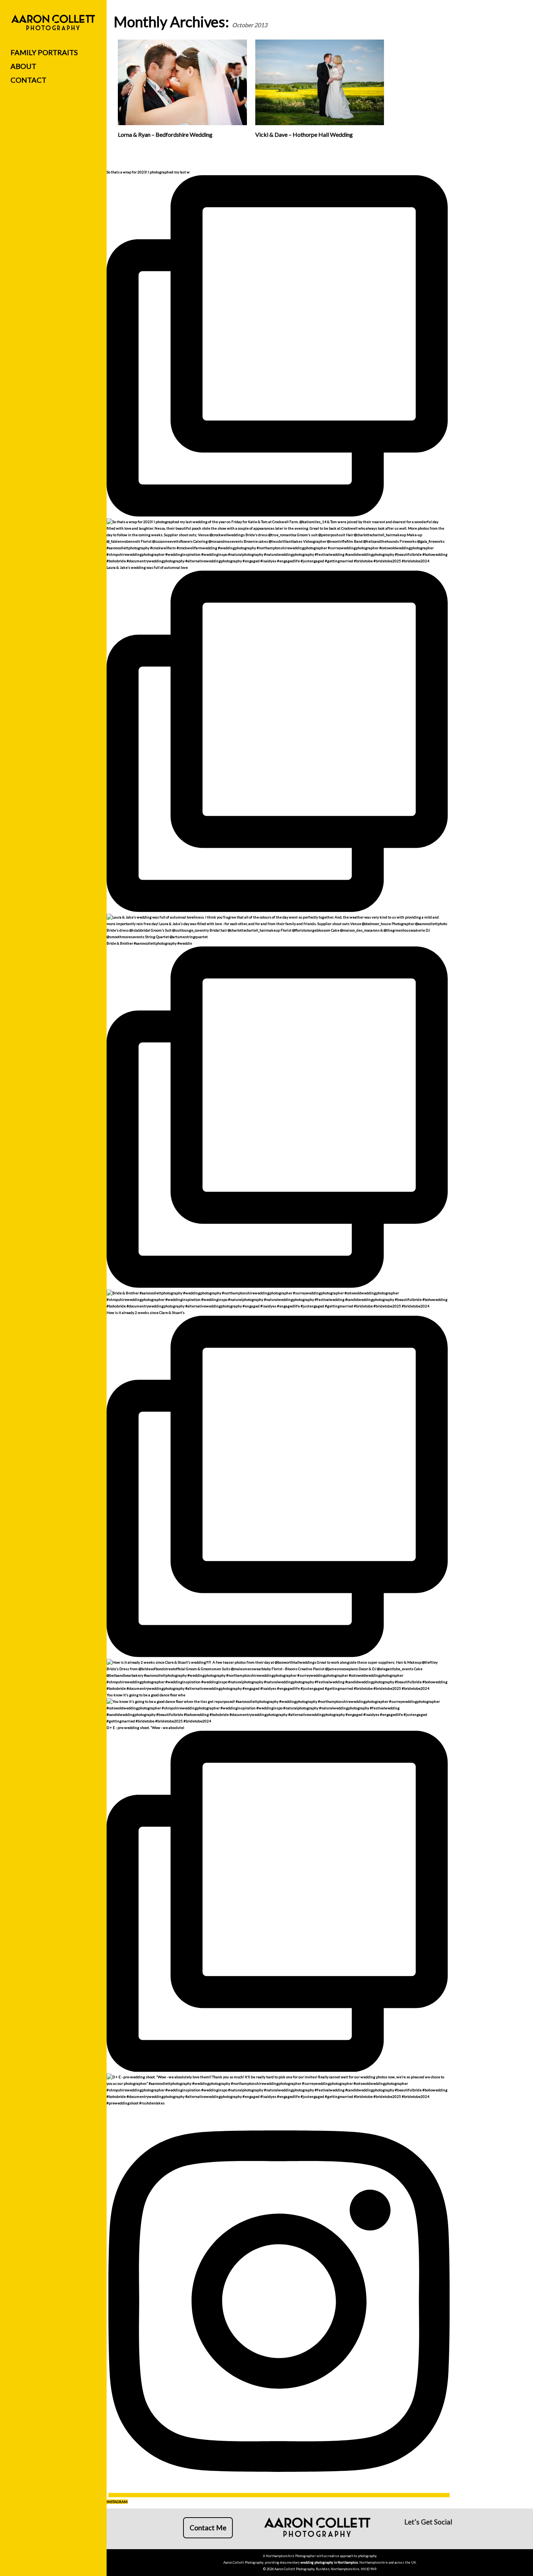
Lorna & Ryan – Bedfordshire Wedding (165, 134)
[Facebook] (409, 2535)
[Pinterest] (433, 2535)
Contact (28, 80)
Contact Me (208, 2528)
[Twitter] (445, 2535)
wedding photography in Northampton (329, 2562)
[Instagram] (421, 2535)
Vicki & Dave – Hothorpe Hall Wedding (304, 134)
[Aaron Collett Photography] (53, 23)
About (23, 66)
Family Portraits (44, 52)
